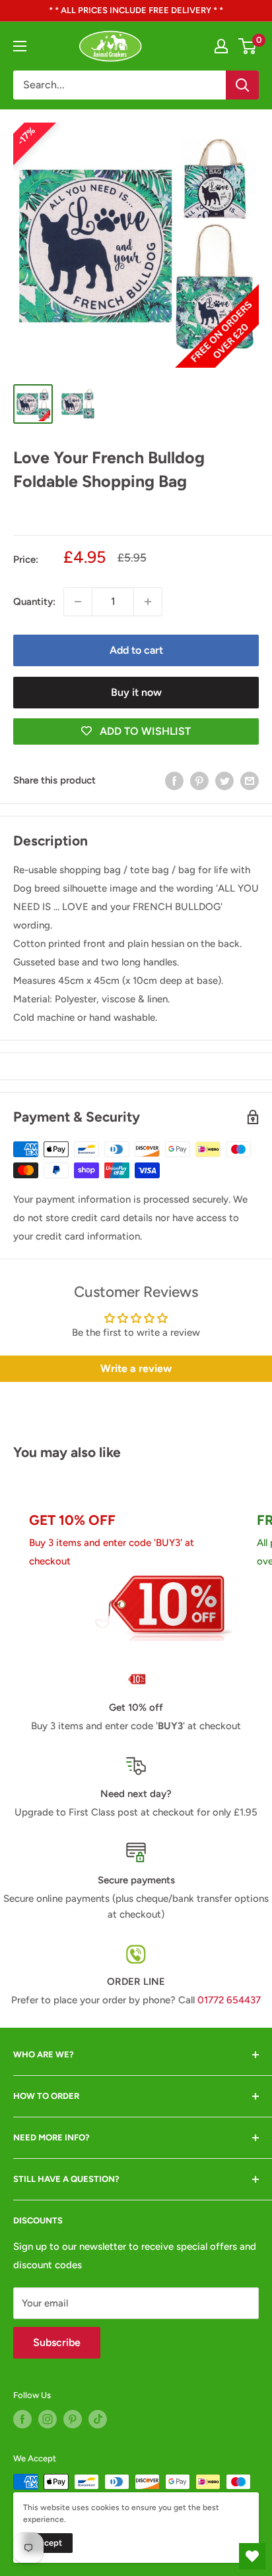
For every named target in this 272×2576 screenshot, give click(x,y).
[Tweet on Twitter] (224, 781)
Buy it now (136, 692)
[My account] (221, 46)
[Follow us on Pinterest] (73, 2419)
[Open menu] (20, 46)
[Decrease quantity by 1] (78, 602)
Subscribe (57, 2342)
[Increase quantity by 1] (148, 602)
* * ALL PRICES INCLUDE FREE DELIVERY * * (136, 10)
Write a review (136, 1368)
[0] (248, 46)
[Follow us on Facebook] (22, 2419)
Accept (48, 2543)
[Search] (242, 85)
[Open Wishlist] (252, 2556)
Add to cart (136, 650)
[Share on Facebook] (174, 781)
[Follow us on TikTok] (98, 2419)
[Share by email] (250, 781)
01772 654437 (229, 2000)
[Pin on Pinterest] (199, 781)
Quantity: (34, 602)
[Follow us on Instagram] (48, 2419)
